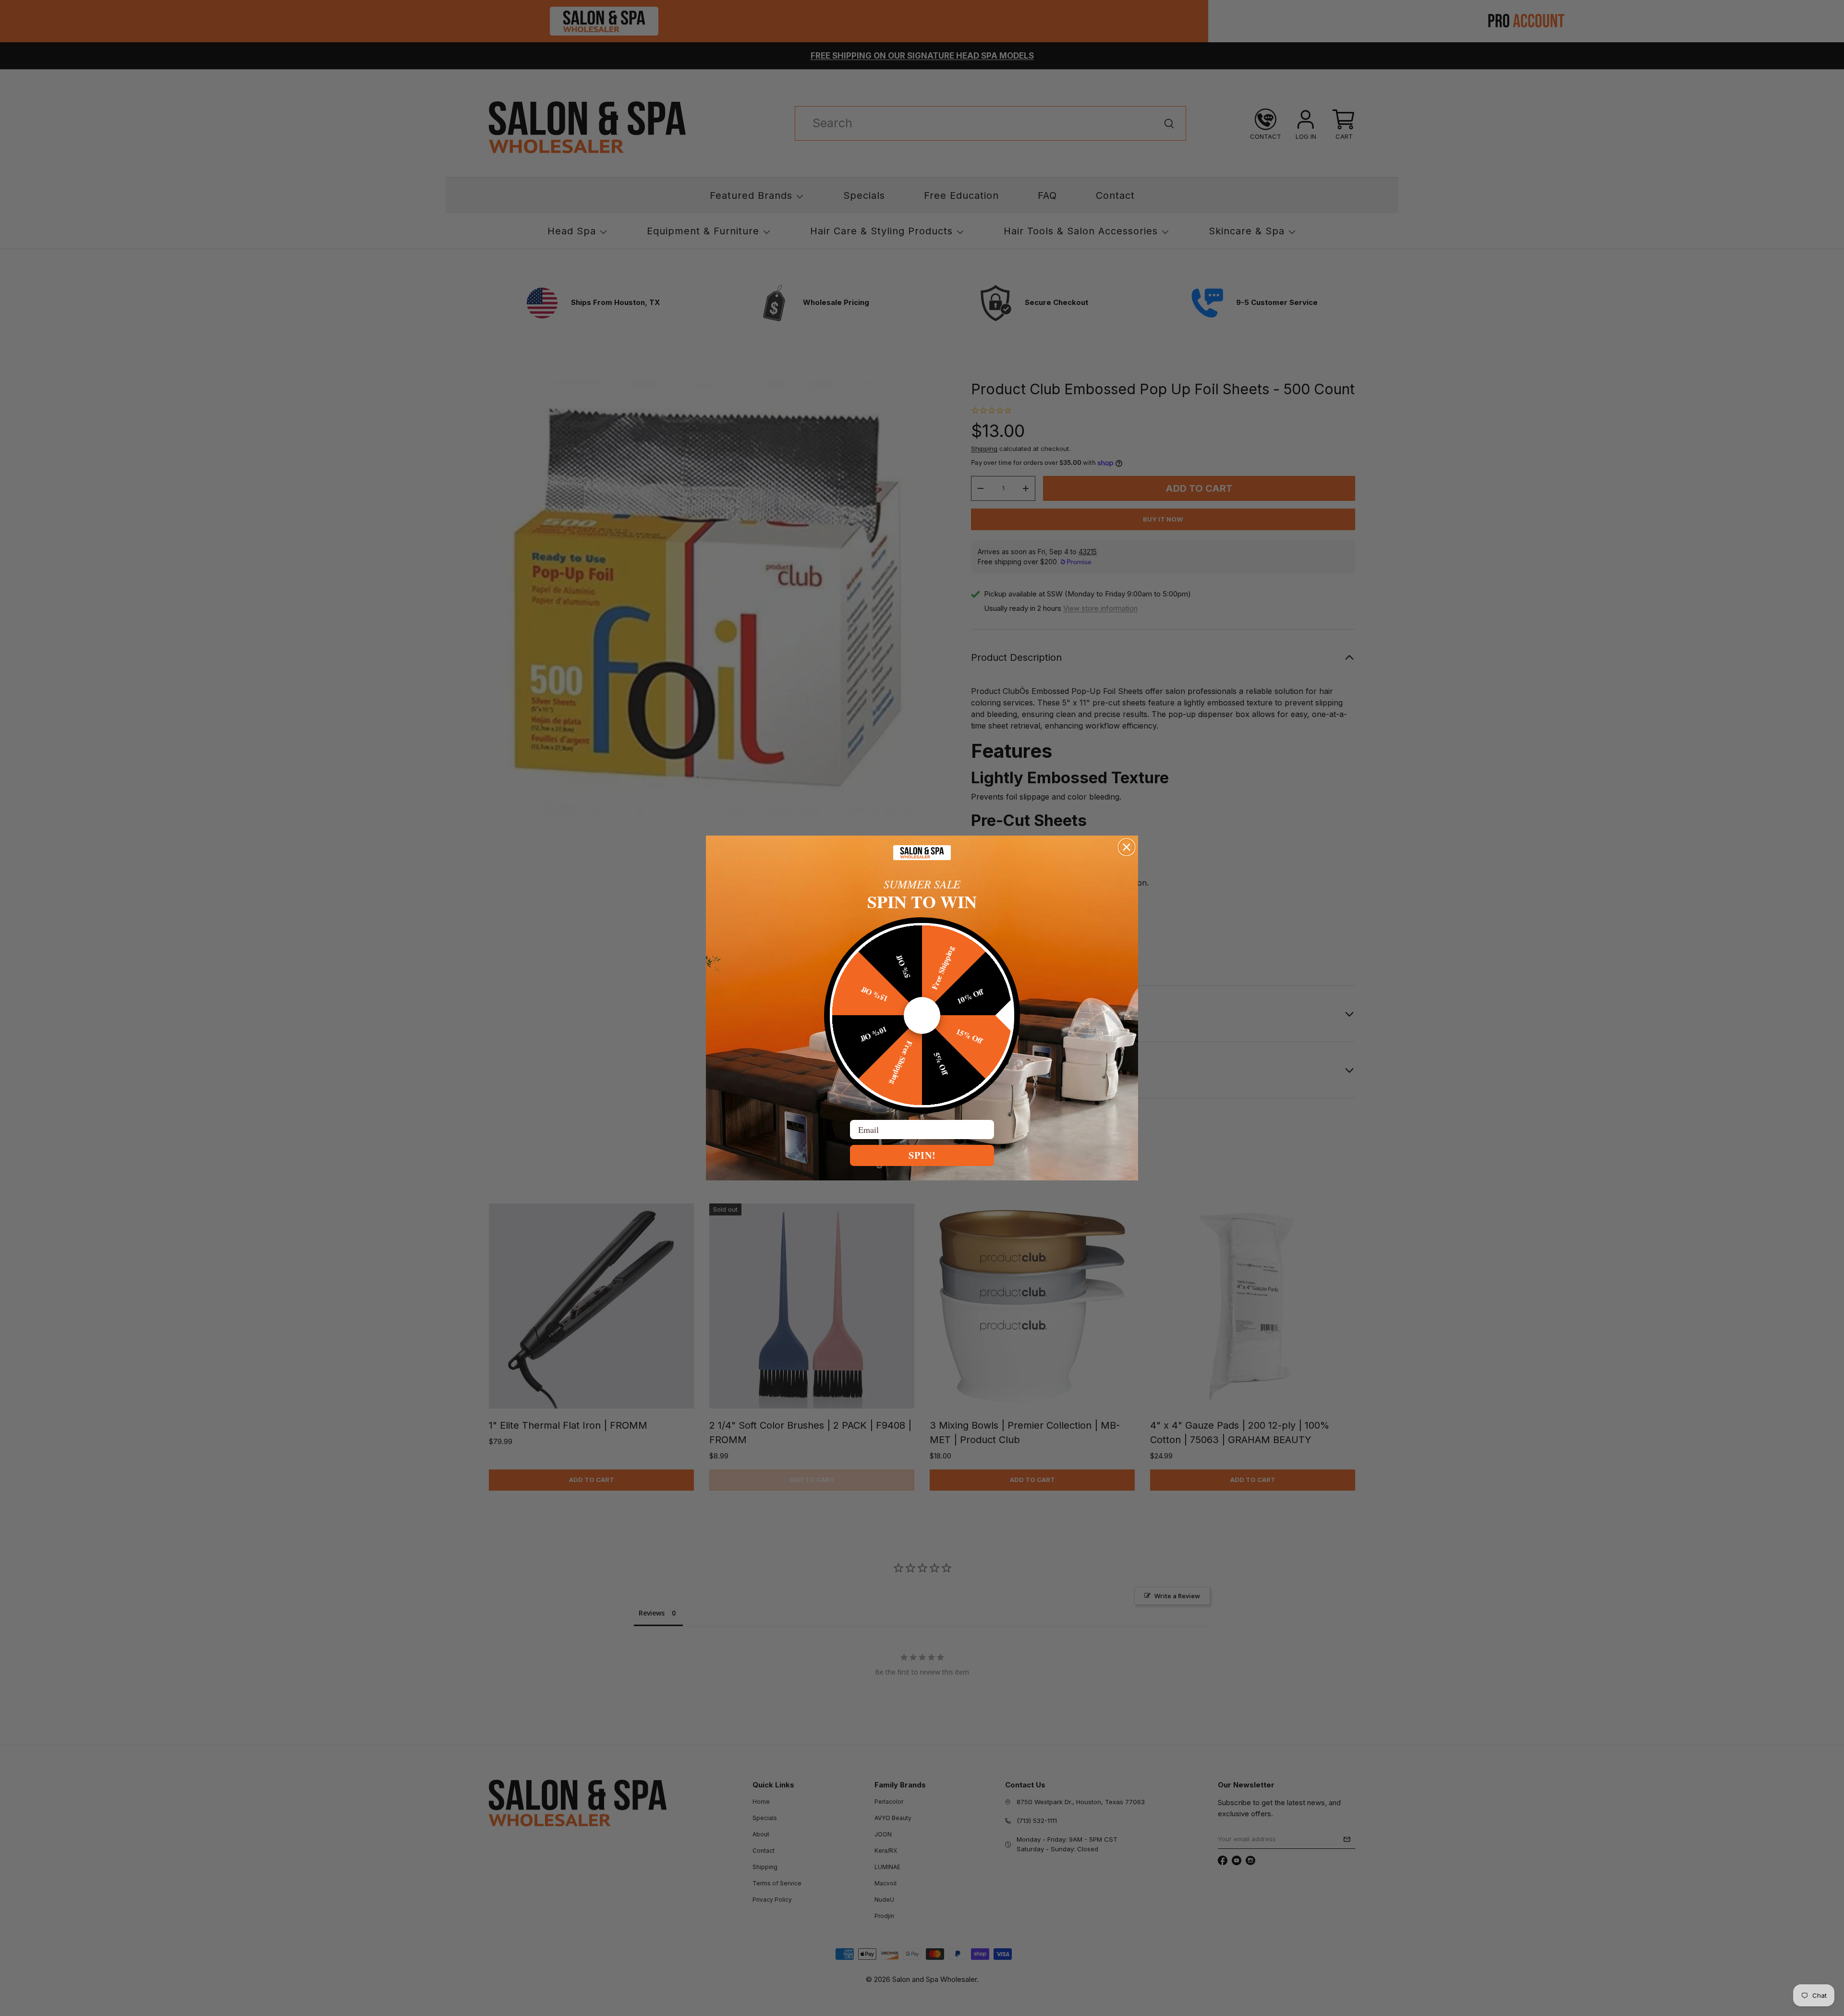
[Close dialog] (1127, 847)
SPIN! (922, 1155)
